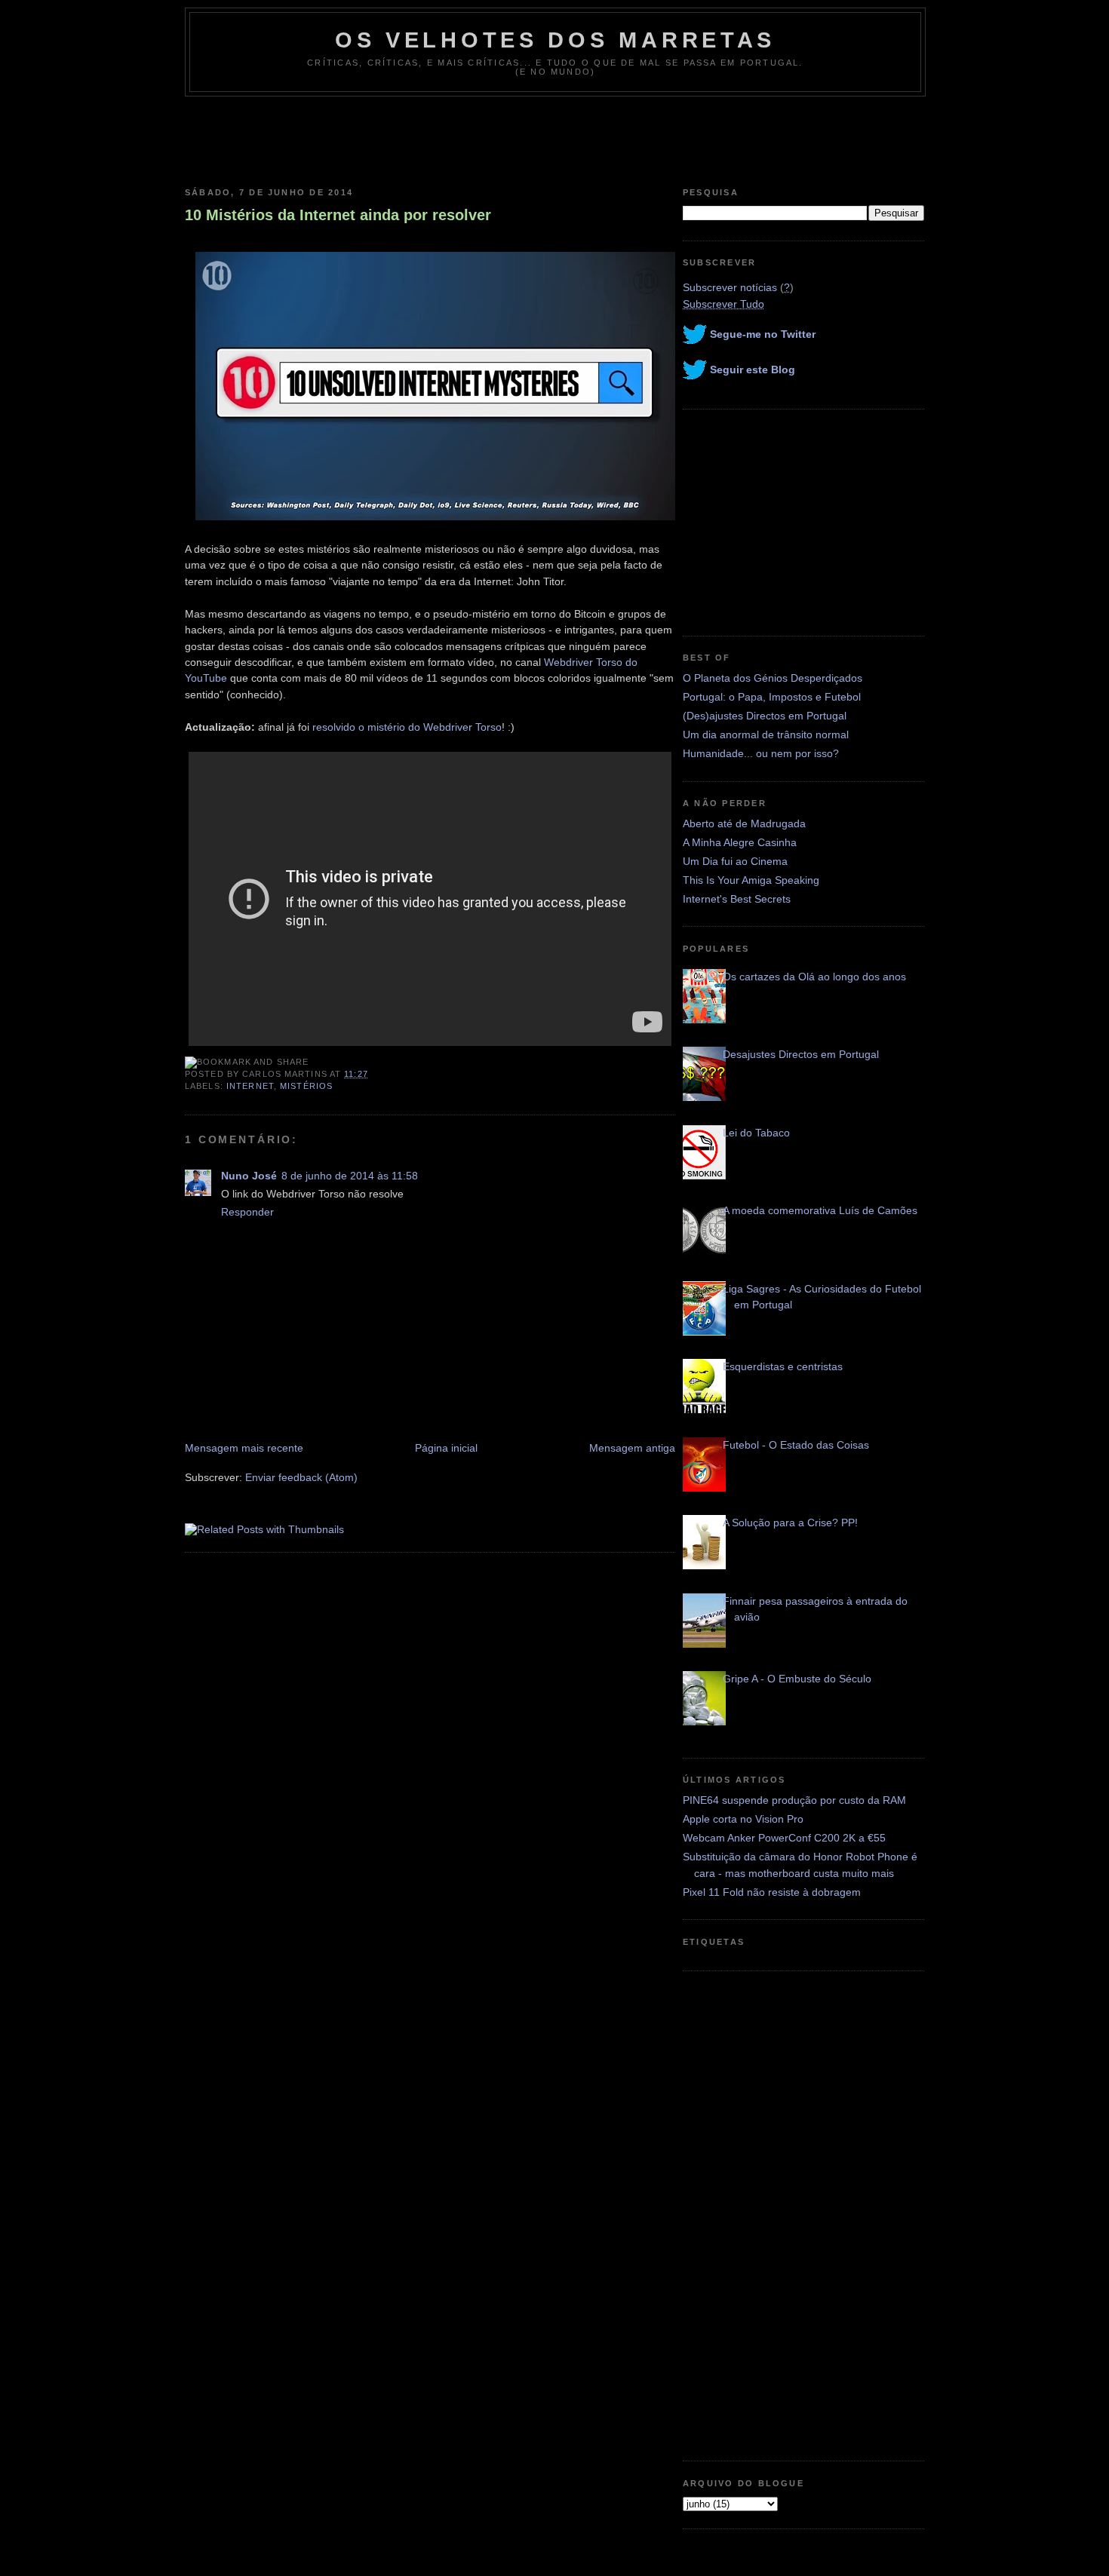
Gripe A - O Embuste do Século (797, 1679)
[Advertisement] (554, 138)
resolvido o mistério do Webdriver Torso (407, 727)
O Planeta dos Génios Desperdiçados (773, 678)
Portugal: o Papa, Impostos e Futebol (772, 697)
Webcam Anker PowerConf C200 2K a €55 (784, 1838)
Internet (250, 1086)
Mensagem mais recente (244, 1448)
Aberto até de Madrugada (744, 823)
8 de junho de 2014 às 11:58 (350, 1176)
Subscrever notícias (730, 287)
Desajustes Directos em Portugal (801, 1054)
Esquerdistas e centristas (783, 1366)
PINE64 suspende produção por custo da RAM (794, 1800)
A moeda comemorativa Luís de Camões (820, 1210)
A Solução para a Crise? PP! (790, 1523)
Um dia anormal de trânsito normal (766, 734)
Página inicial (446, 1448)
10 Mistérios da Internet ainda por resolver (338, 215)
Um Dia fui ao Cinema (735, 861)
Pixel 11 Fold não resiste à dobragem (772, 1892)
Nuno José (249, 1176)
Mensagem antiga (632, 1448)
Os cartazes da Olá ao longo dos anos (814, 977)
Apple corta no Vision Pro (743, 1819)
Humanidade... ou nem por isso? (761, 753)
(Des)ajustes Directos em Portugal (765, 716)
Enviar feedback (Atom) (301, 1477)
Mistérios (306, 1086)
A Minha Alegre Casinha (740, 842)
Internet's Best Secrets (737, 899)
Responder (247, 1212)
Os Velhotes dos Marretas (555, 40)
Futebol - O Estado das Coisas (796, 1445)
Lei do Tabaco (756, 1133)
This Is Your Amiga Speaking (751, 880)
